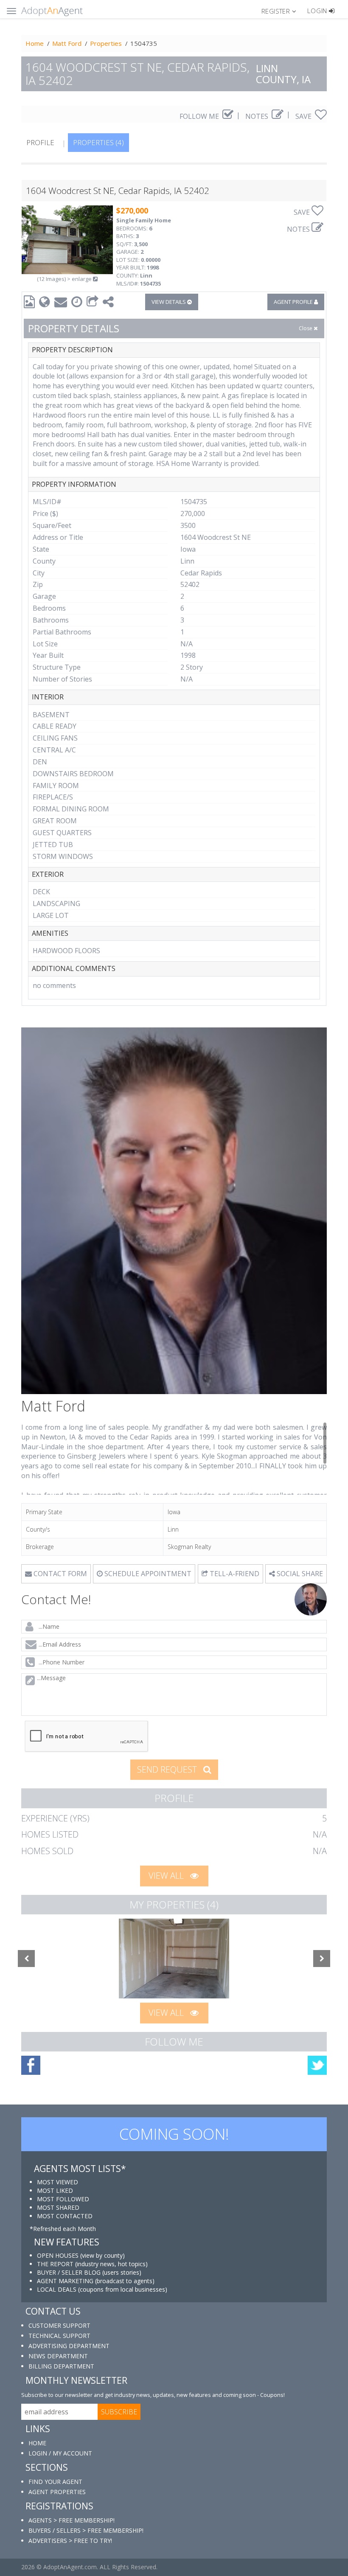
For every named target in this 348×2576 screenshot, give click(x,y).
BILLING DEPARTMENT (61, 2366)
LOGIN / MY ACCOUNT (60, 2453)
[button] (282, 11)
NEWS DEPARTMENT (58, 2356)
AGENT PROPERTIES (57, 2492)
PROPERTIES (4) (98, 142)
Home (35, 43)
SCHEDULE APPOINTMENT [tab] (147, 1574)
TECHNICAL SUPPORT (59, 2336)
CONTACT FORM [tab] (59, 1574)
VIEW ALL (167, 1876)
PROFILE (40, 142)
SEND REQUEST (168, 1769)
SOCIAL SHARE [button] (299, 1574)
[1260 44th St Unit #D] (174, 1959)
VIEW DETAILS (169, 302)
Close (306, 328)
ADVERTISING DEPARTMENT (69, 2346)
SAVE (304, 116)
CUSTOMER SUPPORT (59, 2325)
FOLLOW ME (200, 116)
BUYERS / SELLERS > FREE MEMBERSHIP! (86, 2530)
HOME (37, 2443)
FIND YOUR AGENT (55, 2482)
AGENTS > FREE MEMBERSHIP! (72, 2520)
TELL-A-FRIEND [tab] (234, 1574)
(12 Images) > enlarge (65, 279)
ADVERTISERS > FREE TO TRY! (70, 2541)
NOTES (258, 116)
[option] (174, 1959)
